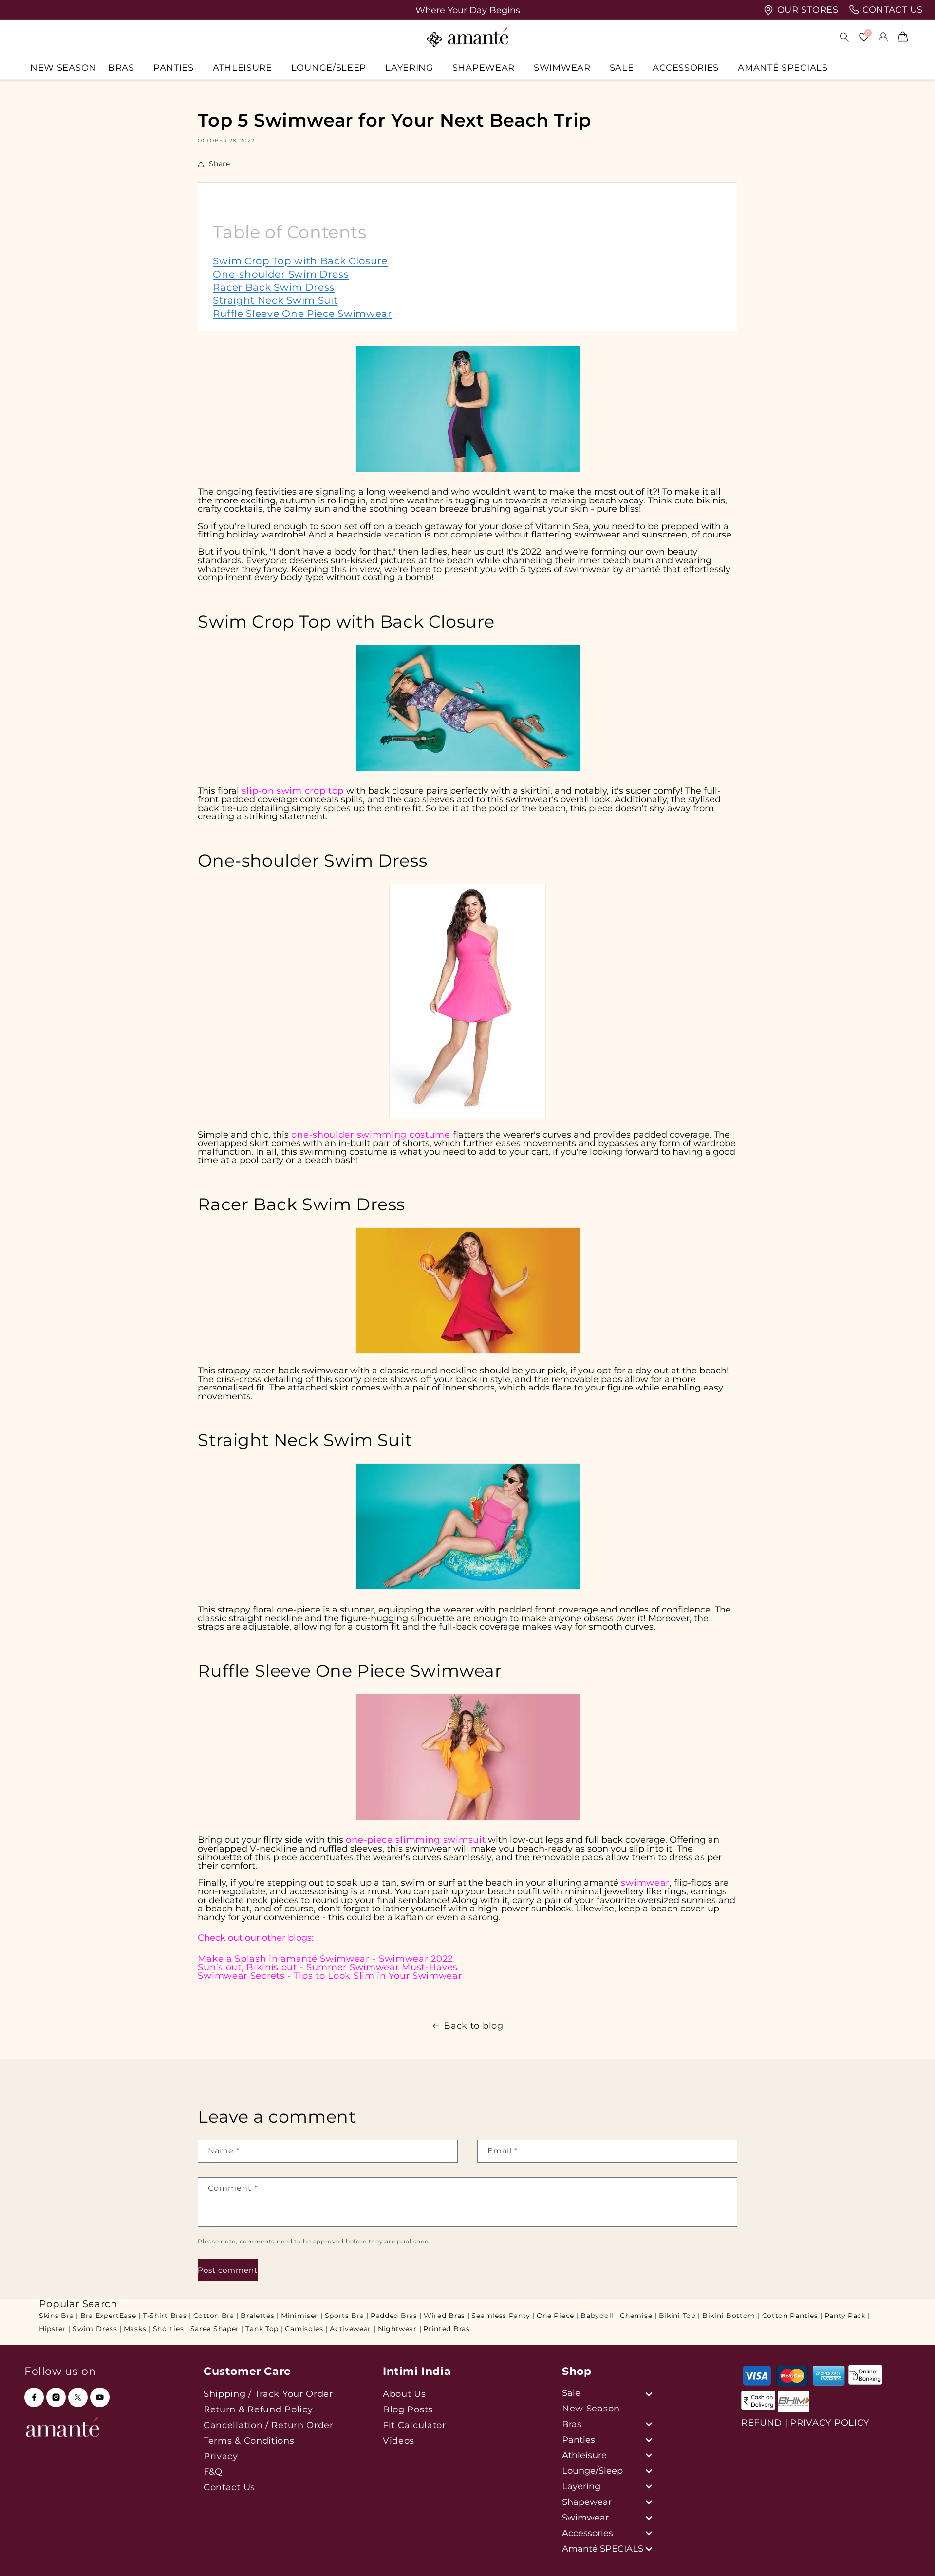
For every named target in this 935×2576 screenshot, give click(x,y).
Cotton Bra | (216, 2316)
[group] (467, 10)
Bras (121, 67)
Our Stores (806, 10)
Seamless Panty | (503, 2316)
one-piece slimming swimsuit (416, 1840)
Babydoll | (599, 2316)
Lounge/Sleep (329, 67)
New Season (591, 2408)
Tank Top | (264, 2329)
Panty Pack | (847, 2316)
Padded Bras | (396, 2316)
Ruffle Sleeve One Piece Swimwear (302, 314)
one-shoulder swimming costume (371, 1135)
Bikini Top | (680, 2316)
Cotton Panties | (792, 2316)
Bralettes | (260, 2316)
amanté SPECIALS (783, 67)
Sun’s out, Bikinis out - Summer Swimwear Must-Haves (328, 1967)
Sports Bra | (347, 2316)
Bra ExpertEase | (111, 2316)
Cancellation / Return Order (269, 2425)
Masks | (137, 2329)
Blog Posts (408, 2409)
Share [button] (219, 164)
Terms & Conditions (249, 2440)
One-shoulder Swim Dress (281, 274)
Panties (174, 67)
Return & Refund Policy (258, 2409)
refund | (765, 2423)
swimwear (645, 1882)
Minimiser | (302, 2316)
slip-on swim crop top (293, 790)
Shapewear (484, 67)
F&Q (213, 2472)
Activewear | (353, 2329)
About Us (404, 2394)
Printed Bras (446, 2329)
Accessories (686, 67)
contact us (891, 10)
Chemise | (638, 2316)
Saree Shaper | (217, 2329)
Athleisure (243, 67)
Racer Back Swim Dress (274, 287)
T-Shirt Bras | (167, 2316)
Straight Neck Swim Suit (275, 300)
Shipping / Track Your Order (268, 2394)
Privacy (221, 2456)
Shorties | (171, 2329)
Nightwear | (400, 2329)
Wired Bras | (447, 2316)
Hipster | (55, 2329)
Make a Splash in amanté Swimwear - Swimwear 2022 (325, 1958)
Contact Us (229, 2487)
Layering (409, 67)
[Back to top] (911, 2555)
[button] (125, 67)
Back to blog (473, 2026)
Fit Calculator (414, 2425)
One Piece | (558, 2316)
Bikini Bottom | (731, 2316)
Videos (399, 2440)
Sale (622, 67)
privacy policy (830, 2423)
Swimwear (562, 67)
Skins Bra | (59, 2316)
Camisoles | (306, 2329)
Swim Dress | (97, 2329)
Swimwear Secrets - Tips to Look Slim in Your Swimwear (330, 1975)
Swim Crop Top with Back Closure (300, 261)
